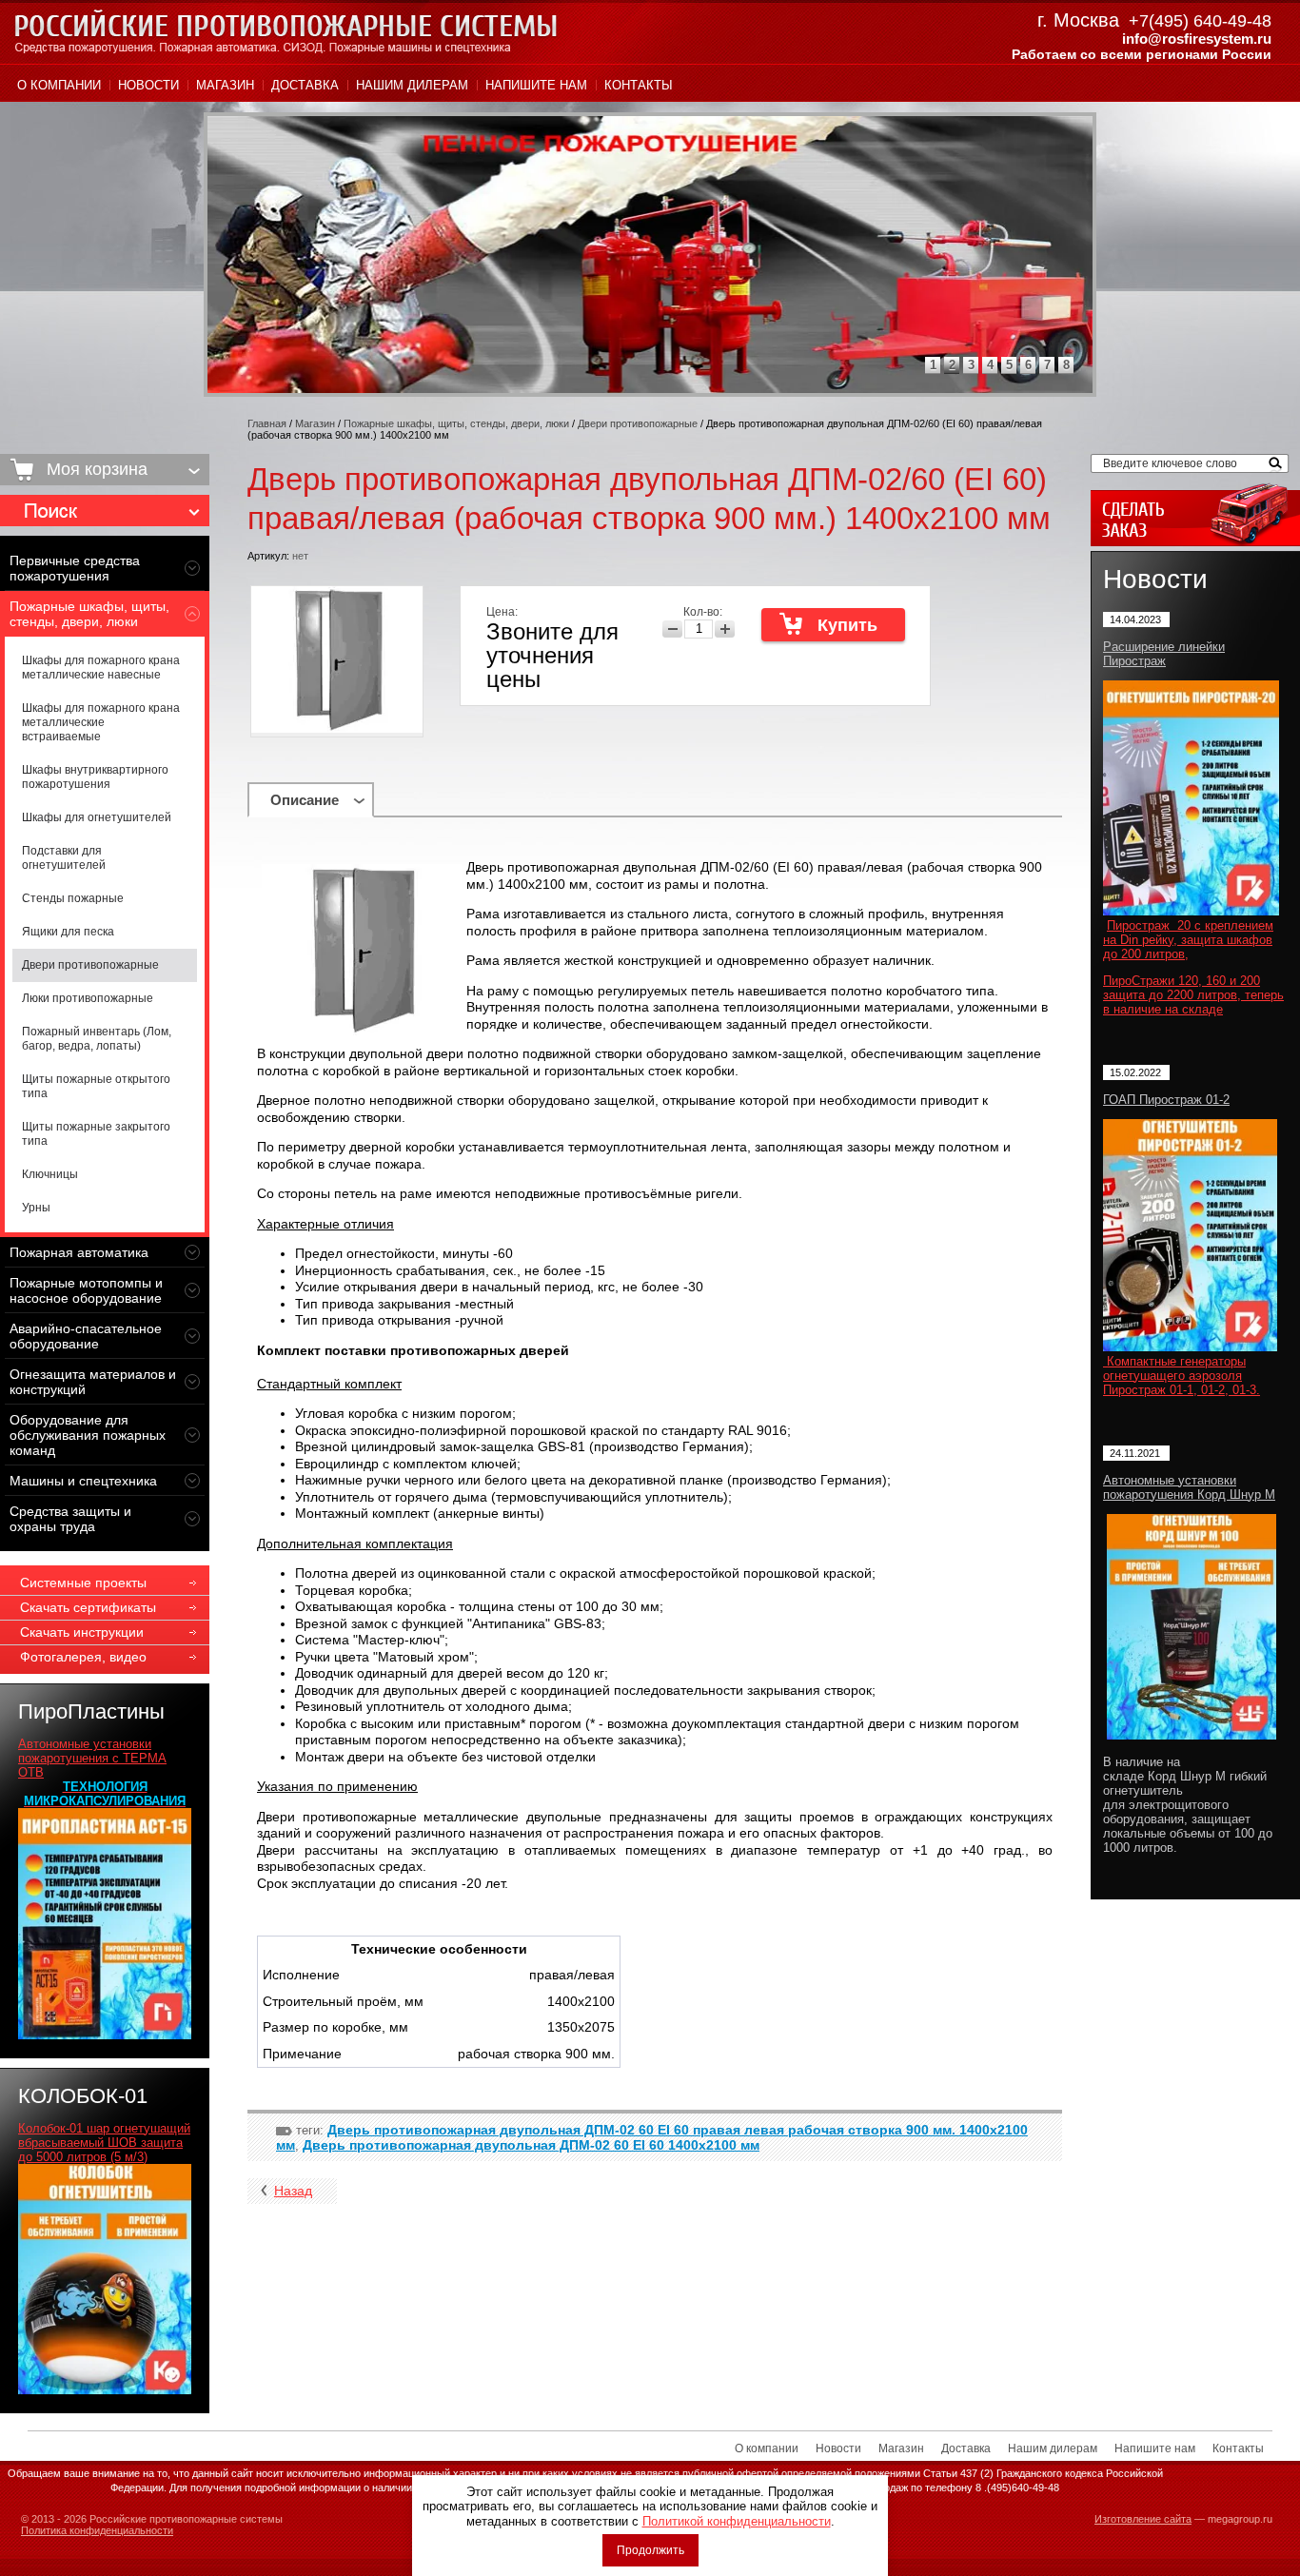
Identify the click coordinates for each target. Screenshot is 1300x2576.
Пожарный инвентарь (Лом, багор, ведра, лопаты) (97, 1039)
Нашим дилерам (412, 85)
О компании (59, 85)
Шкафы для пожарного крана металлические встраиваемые (101, 722)
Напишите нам (536, 85)
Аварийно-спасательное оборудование (86, 1336)
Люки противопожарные (88, 998)
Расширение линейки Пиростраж (1164, 654)
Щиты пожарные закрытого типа (96, 1134)
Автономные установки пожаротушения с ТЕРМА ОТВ (92, 1758)
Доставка (305, 85)
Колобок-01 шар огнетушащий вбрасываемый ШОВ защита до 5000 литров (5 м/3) (104, 2143)
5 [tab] (1009, 365)
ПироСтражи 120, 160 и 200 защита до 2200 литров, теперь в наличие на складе (1193, 995)
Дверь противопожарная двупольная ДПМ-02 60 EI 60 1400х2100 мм (531, 2145)
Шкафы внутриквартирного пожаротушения (95, 777)
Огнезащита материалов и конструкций (93, 1382)
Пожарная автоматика (79, 1252)
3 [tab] (971, 365)
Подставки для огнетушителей (64, 858)
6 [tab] (1028, 365)
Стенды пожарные (73, 898)
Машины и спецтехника (83, 1481)
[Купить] (833, 624)
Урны (36, 1208)
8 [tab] (1066, 365)
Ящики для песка (68, 932)
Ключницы (50, 1174)
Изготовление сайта (1143, 2519)
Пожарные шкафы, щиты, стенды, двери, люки (89, 614)
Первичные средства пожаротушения (75, 568)
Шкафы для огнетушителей (97, 817)
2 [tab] (952, 365)
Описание (305, 800)
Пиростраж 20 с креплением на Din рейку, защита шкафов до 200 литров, (1188, 940)
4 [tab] (990, 365)
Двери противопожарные (90, 965)
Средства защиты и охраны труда (70, 1519)
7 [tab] (1047, 365)
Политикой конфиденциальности (737, 2521)
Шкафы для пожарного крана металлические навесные (101, 668)
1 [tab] (933, 365)
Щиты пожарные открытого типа (96, 1086)
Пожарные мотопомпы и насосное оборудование (86, 1290)
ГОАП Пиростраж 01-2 (1166, 1100)
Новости (148, 85)
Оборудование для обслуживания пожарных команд (88, 1435)
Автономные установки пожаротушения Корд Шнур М (1189, 1487)
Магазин (225, 85)
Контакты (639, 85)
